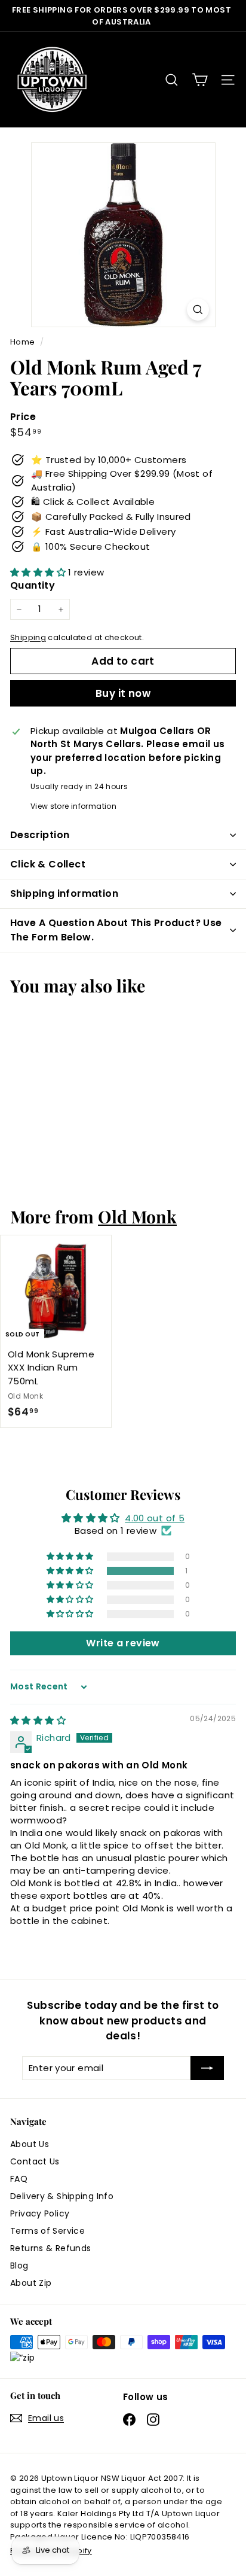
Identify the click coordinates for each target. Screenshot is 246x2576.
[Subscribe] (207, 2068)
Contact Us (35, 2161)
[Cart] (200, 80)
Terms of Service (47, 2231)
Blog (19, 2266)
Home (24, 342)
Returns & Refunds (50, 2248)
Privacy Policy (40, 2213)
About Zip (31, 2283)
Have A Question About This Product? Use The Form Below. (116, 930)
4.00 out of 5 (155, 1518)
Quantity (33, 585)
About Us (30, 2144)
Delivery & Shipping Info (62, 2196)
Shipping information (64, 893)
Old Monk (137, 1216)
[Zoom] (198, 310)
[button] (39, 572)
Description (40, 835)
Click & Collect (48, 864)
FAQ (19, 2179)
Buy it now (123, 693)
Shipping (28, 637)
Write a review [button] (123, 1643)
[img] (38, 1720)
